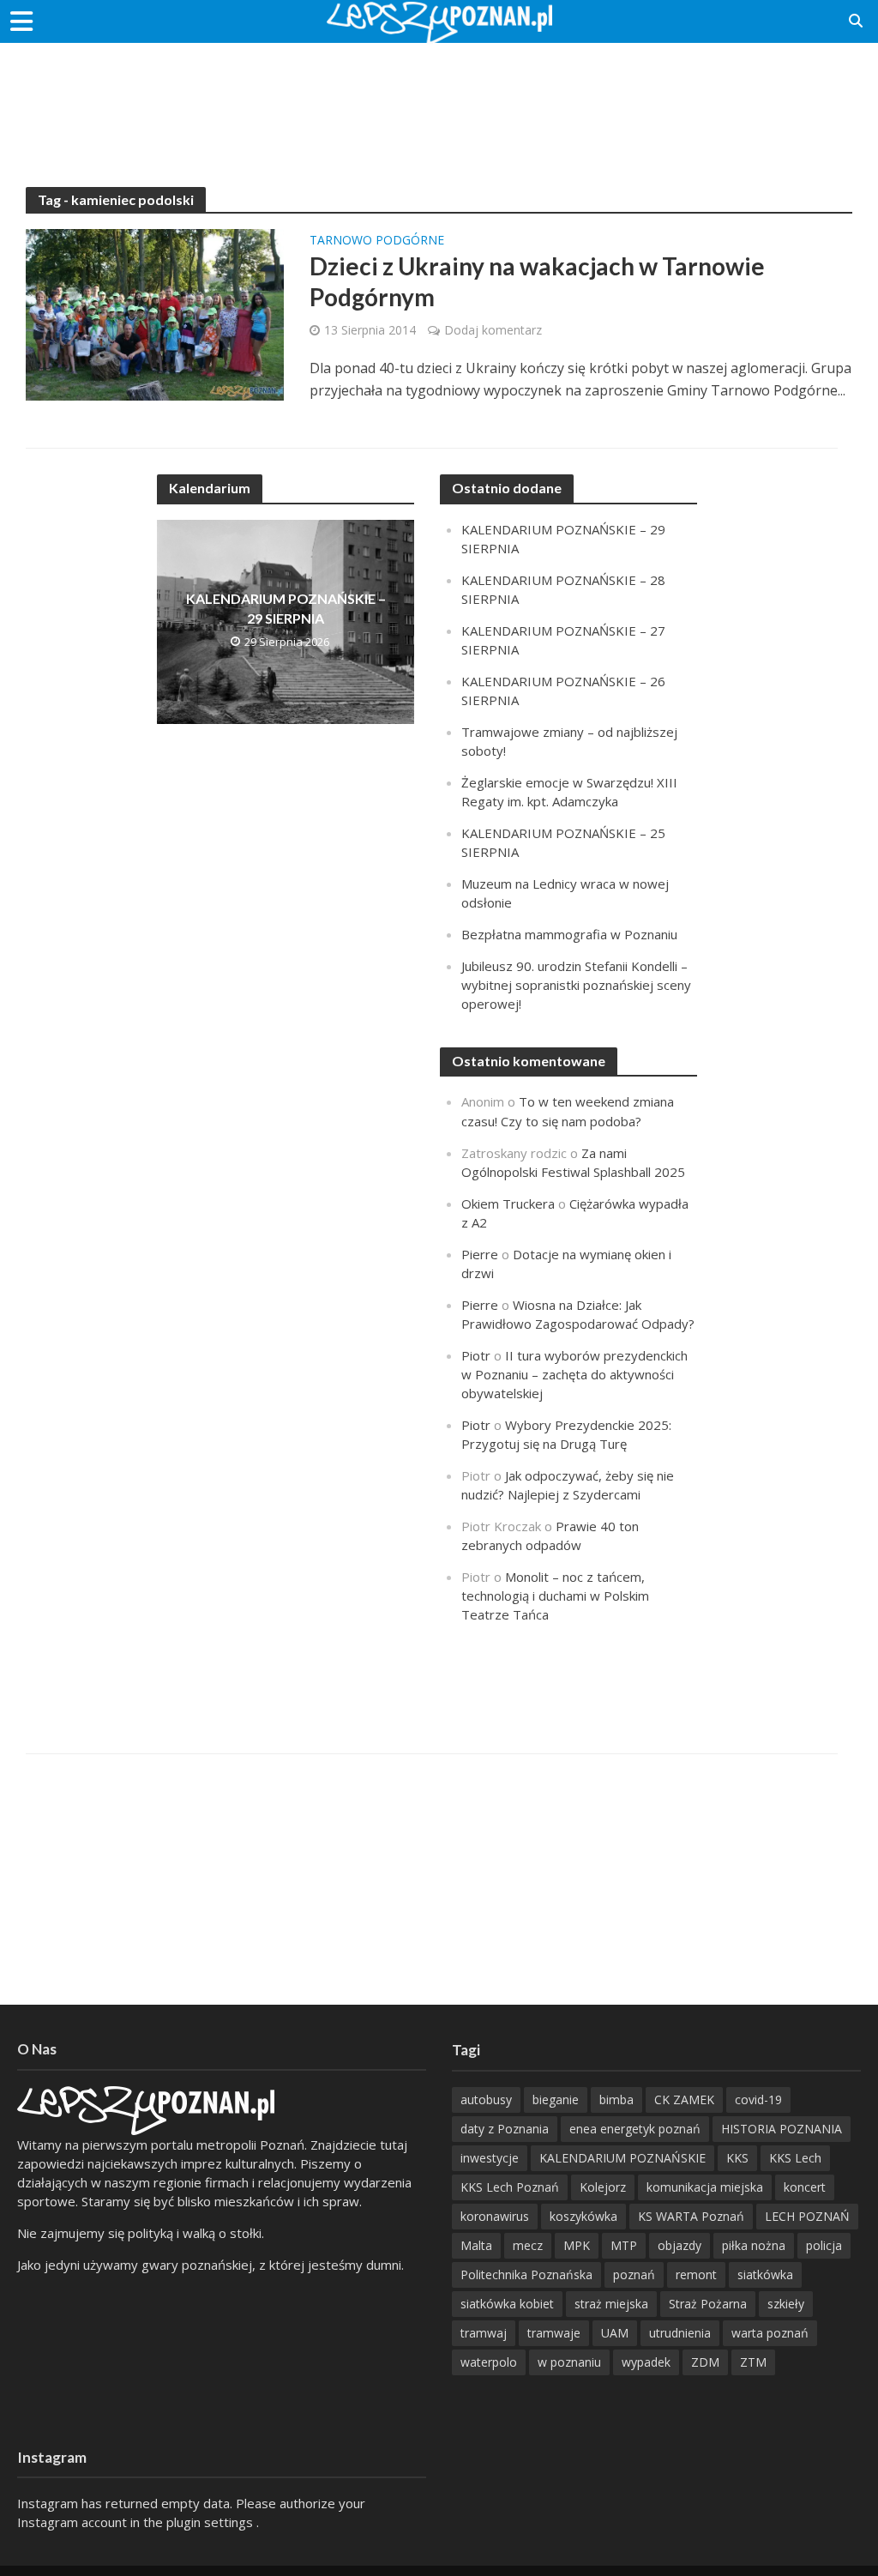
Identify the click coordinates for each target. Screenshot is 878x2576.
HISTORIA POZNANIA (782, 2129)
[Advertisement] (439, 99)
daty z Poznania (505, 2129)
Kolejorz (603, 2187)
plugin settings (211, 2522)
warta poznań (770, 2333)
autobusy (486, 2099)
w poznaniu (569, 2362)
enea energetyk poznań (635, 2129)
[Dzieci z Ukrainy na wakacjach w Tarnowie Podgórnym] (155, 313)
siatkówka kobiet (507, 2304)
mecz (528, 2245)
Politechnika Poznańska (526, 2274)
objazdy (680, 2245)
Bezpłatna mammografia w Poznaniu (569, 934)
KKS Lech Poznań (510, 2187)
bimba (616, 2099)
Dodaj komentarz (493, 330)
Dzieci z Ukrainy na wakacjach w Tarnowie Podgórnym (537, 281)
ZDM (705, 2362)
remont (696, 2274)
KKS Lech (795, 2158)
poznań (634, 2274)
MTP (624, 2245)
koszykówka (583, 2216)
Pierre (480, 1254)
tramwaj (484, 2333)
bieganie (556, 2099)
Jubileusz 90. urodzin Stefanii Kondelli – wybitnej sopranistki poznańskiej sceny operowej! (576, 985)
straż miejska (611, 2304)
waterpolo (489, 2362)
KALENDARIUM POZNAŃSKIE (622, 2158)
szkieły (786, 2304)
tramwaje (554, 2333)
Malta (476, 2245)
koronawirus (495, 2216)
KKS (737, 2158)
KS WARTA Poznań (691, 2216)
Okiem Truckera (508, 1204)
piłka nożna (754, 2245)
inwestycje (490, 2158)
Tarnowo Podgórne (377, 241)
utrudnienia (680, 2333)
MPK (577, 2245)
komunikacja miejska (705, 2187)
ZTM (753, 2362)
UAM (615, 2333)
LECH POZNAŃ (807, 2216)
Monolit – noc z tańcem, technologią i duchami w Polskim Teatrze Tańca (555, 1596)
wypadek (646, 2362)
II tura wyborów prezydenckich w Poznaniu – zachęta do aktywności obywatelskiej (574, 1374)
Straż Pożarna (708, 2304)
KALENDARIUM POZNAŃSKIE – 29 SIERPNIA (286, 608)
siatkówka (765, 2274)
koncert (805, 2187)
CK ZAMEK (684, 2099)
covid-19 (758, 2099)
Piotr (476, 1355)
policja (824, 2245)
